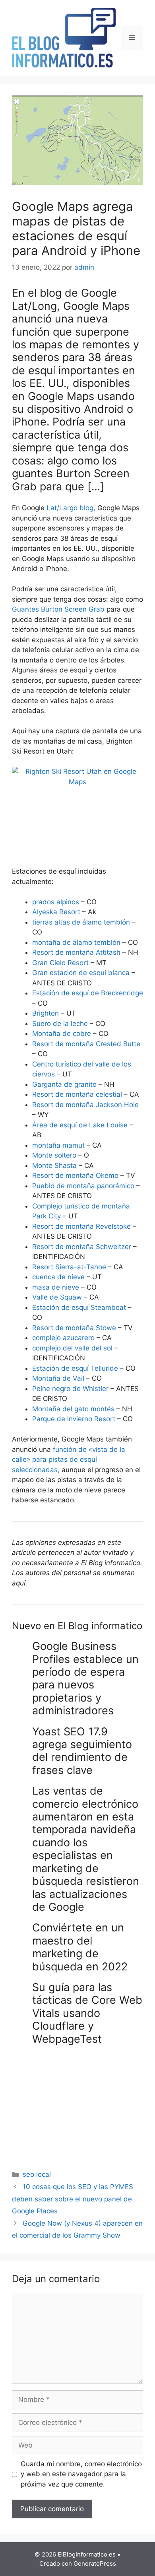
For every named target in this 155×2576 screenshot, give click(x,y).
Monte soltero (55, 1155)
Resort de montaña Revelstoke (81, 1226)
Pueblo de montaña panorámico (83, 1186)
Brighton (46, 1013)
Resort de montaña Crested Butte (86, 1044)
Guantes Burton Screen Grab (58, 609)
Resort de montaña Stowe (74, 1328)
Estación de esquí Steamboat (79, 1307)
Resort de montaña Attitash (76, 952)
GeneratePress (95, 2563)
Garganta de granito (64, 1084)
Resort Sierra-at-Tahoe (69, 1267)
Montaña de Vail (58, 1378)
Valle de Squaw (57, 1297)
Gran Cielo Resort (60, 963)
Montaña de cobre (62, 1034)
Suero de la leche (60, 1024)
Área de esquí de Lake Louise (80, 1125)
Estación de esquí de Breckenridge (88, 993)
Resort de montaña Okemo (76, 1175)
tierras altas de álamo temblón (81, 922)
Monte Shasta (54, 1166)
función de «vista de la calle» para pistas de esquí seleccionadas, (69, 1460)
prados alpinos (57, 902)
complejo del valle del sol (72, 1348)
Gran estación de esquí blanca (81, 973)
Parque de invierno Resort (74, 1419)
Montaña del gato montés (73, 1409)
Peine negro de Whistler (70, 1389)
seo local (37, 2174)
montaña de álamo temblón (76, 942)
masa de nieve (56, 1287)
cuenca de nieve (58, 1277)
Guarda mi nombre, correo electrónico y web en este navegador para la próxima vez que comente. (81, 2474)
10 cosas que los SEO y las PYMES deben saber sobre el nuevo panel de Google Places (73, 2199)
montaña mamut (58, 1145)
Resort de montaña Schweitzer (82, 1247)
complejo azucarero (63, 1338)
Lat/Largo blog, (71, 508)
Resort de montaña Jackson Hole (85, 1105)
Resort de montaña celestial (77, 1094)
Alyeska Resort (56, 912)
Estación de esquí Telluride (75, 1368)
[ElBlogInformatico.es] (64, 37)
